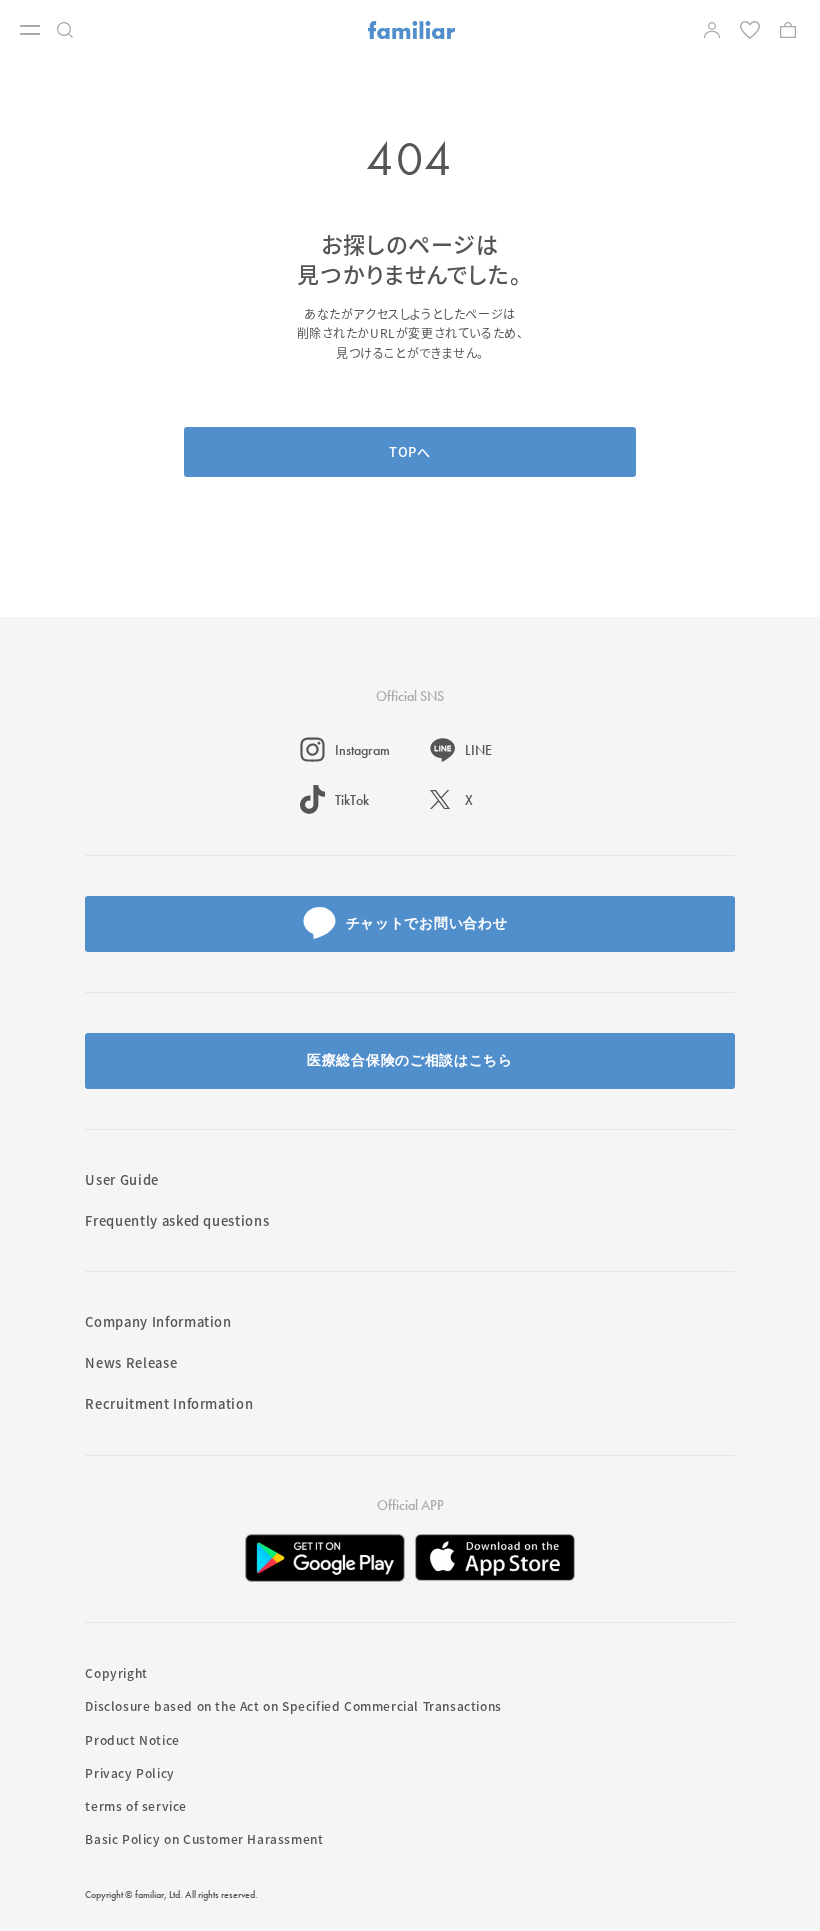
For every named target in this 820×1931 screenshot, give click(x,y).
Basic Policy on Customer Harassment (204, 1838)
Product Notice (132, 1739)
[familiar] (411, 30)
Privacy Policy (129, 1772)
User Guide (122, 1179)
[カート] (790, 30)
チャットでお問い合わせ (427, 923)
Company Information (158, 1321)
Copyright (116, 1672)
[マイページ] (714, 30)
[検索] (70, 30)
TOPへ (410, 451)
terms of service (136, 1805)
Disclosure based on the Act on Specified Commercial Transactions (293, 1705)
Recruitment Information (169, 1403)
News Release (131, 1362)
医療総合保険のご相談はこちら (410, 1060)
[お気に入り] (752, 30)
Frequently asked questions (177, 1220)
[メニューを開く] (30, 30)
